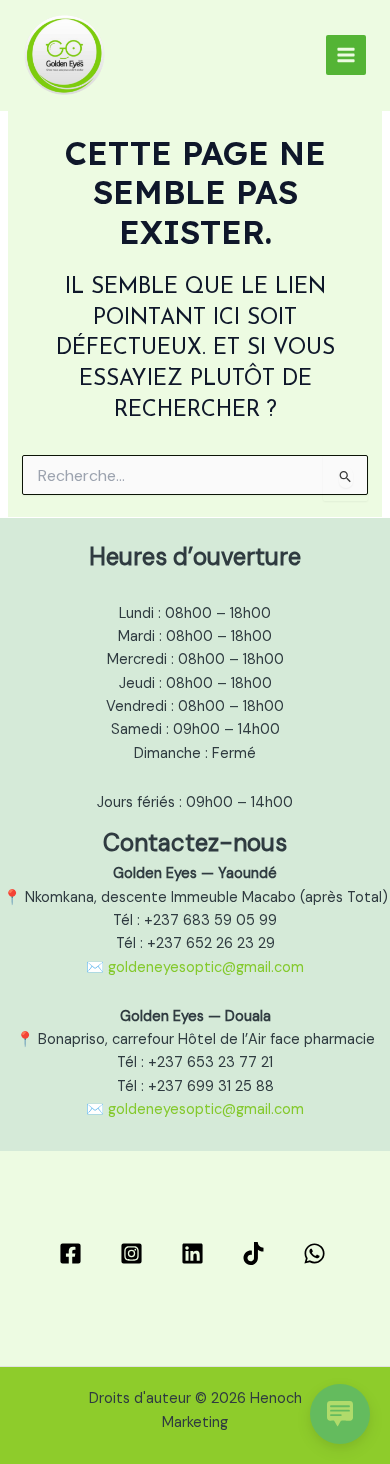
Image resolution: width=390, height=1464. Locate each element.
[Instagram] (134, 1253)
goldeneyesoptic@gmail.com (206, 967)
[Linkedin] (195, 1253)
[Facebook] (73, 1253)
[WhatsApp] (317, 1253)
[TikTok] (256, 1253)
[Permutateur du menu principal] (346, 55)
